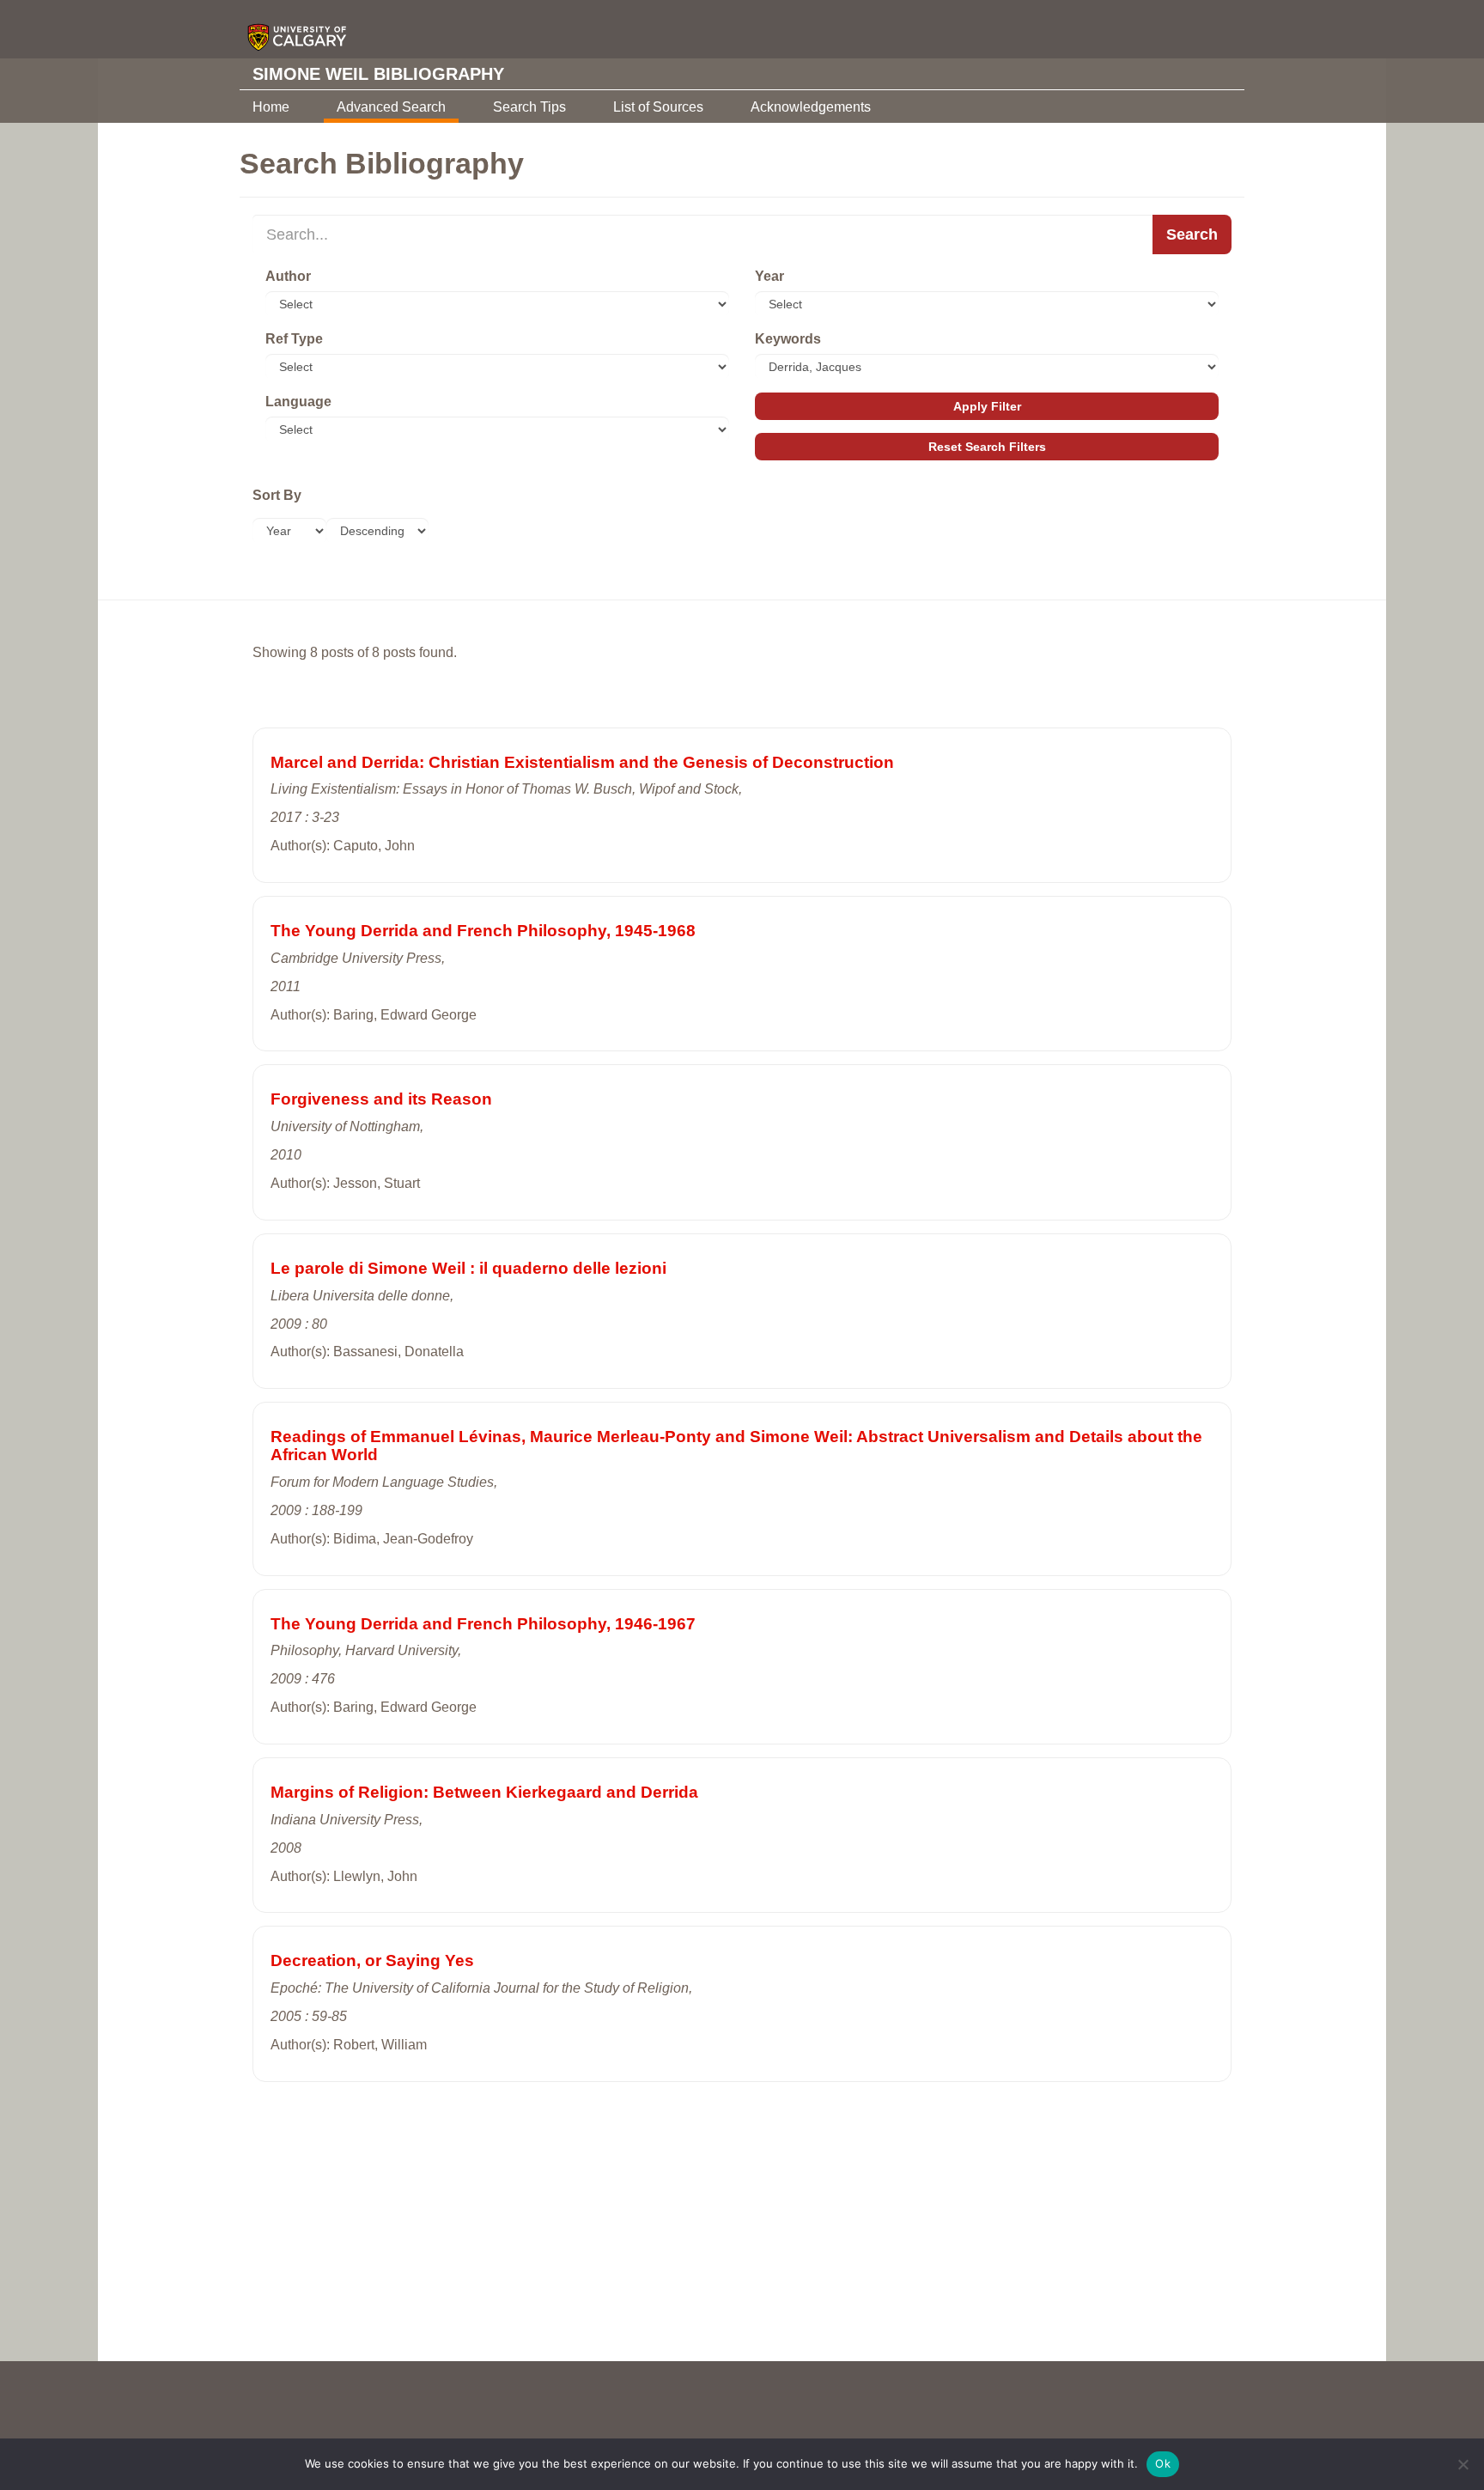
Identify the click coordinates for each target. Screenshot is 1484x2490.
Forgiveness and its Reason (381, 1099)
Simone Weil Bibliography (378, 74)
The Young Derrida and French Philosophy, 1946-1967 (483, 1624)
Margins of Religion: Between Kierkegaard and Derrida (484, 1792)
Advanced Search (391, 107)
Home (271, 107)
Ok (1163, 2463)
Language (298, 402)
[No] (1463, 2464)
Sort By (277, 495)
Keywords (788, 339)
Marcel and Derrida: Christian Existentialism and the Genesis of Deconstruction (582, 762)
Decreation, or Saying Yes (372, 1960)
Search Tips (529, 107)
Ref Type (294, 339)
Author (288, 276)
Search (1192, 234)
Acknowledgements (811, 107)
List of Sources (658, 107)
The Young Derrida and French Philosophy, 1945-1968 (483, 931)
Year (769, 276)
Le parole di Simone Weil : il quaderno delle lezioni (468, 1268)
